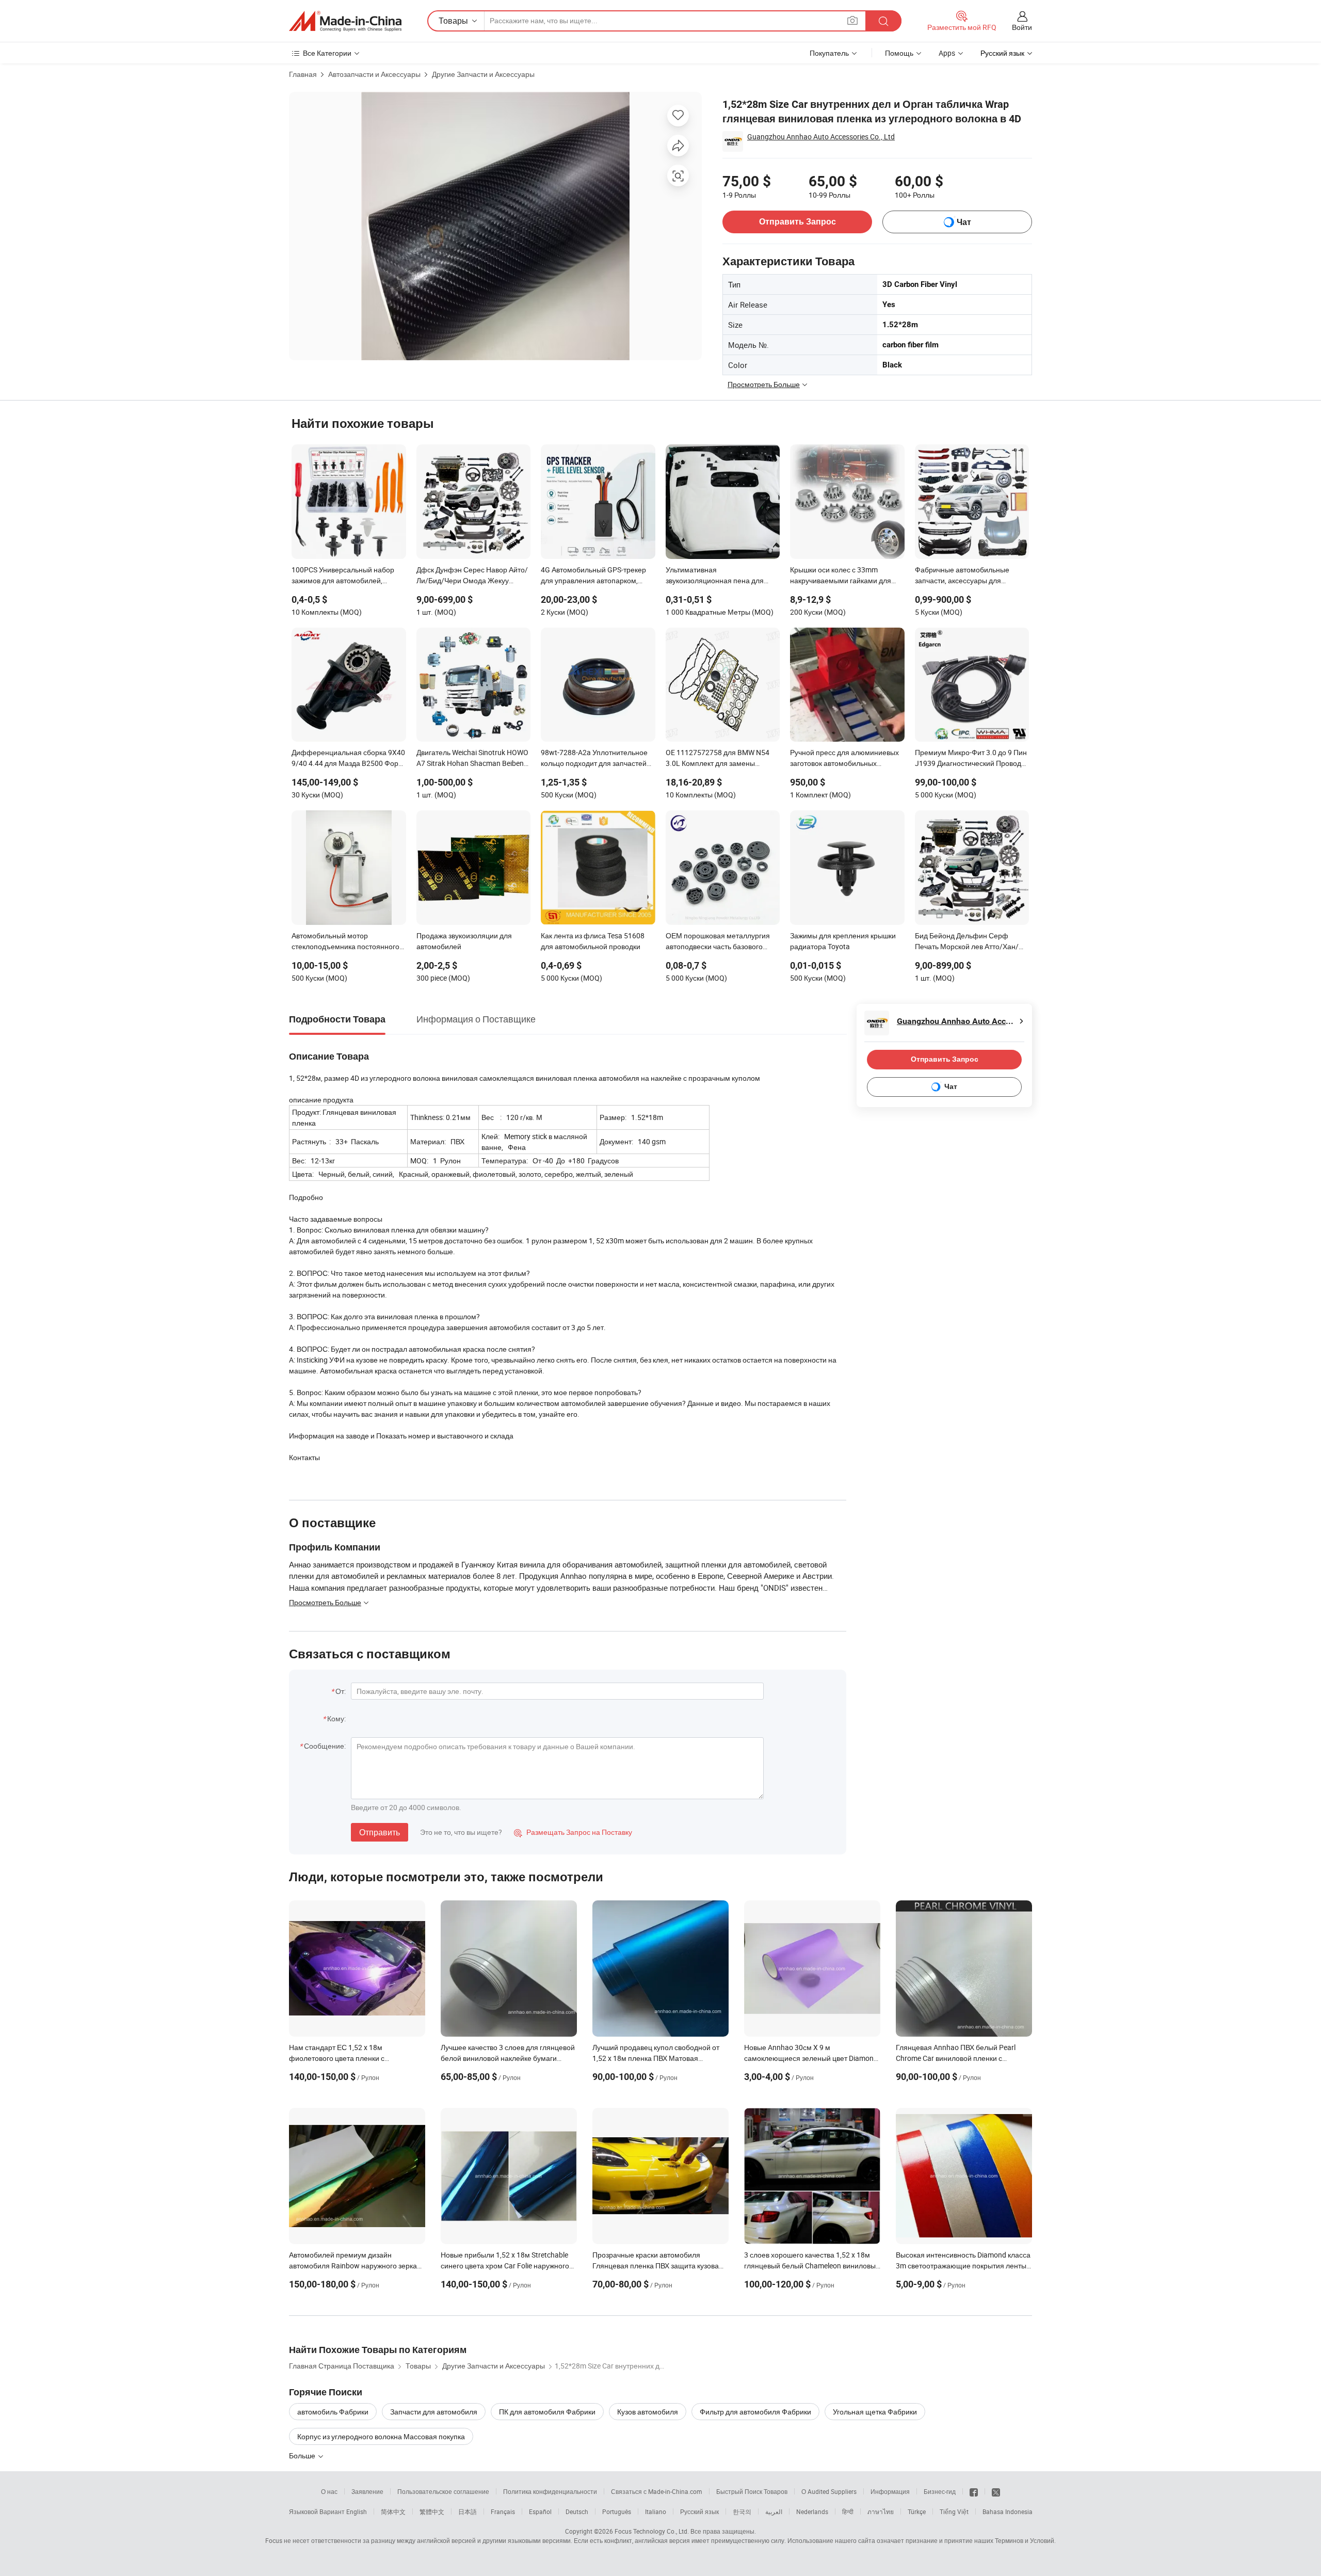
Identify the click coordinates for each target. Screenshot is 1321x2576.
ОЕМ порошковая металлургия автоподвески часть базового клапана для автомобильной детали (718, 942)
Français (503, 2511)
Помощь (899, 53)
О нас (329, 2491)
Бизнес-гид (940, 2491)
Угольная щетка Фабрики (875, 2412)
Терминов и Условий (1025, 2540)
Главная (303, 74)
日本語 (468, 2511)
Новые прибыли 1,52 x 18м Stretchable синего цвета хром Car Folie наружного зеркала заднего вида (505, 2266)
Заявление (367, 2491)
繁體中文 (432, 2511)
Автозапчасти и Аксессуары (374, 74)
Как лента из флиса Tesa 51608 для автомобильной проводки (593, 941)
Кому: (336, 1718)
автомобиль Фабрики (333, 2412)
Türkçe (917, 2511)
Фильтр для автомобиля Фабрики (755, 2412)
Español (540, 2511)
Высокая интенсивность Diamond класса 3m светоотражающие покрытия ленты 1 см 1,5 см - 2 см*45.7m (964, 2266)
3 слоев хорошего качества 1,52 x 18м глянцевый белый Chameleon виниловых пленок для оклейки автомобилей (812, 2266)
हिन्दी (848, 2511)
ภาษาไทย (881, 2511)
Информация (890, 2491)
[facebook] (974, 2491)
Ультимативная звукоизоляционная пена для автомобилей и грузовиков (715, 576)
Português (617, 2511)
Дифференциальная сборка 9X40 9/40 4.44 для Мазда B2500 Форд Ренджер (348, 759)
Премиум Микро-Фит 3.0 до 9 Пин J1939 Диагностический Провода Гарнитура (971, 759)
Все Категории (327, 53)
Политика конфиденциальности (550, 2491)
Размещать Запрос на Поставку (573, 1832)
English (357, 2511)
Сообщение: (325, 1746)
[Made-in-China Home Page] (345, 21)
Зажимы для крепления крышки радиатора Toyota (843, 941)
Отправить (380, 1832)
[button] (852, 20)
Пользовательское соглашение (443, 2491)
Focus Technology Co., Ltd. (652, 2531)
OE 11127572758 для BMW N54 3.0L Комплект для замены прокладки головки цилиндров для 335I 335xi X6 (718, 759)
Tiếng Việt (954, 2511)
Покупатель (829, 53)
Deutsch (577, 2511)
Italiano (656, 2511)
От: (341, 1691)
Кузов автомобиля (648, 2412)
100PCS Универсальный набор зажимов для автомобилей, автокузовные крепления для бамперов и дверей (343, 576)
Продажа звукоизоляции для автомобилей (464, 941)
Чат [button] (964, 222)
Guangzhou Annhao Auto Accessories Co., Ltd (821, 137)
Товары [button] (453, 21)
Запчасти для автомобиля (434, 2412)
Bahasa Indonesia (1008, 2511)
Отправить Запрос (798, 222)
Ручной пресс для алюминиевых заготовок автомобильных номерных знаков (844, 759)
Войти (1022, 27)
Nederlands (812, 2511)
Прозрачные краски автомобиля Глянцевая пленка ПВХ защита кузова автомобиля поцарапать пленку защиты (659, 2266)
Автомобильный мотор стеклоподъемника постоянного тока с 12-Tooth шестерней (345, 942)
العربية (774, 2511)
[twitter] (996, 2491)
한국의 (742, 2511)
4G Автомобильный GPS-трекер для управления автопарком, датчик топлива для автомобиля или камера (594, 576)
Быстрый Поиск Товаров (752, 2491)
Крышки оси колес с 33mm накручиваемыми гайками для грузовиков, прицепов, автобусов (844, 576)
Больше (303, 2455)
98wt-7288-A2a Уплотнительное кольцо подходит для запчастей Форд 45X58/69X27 (594, 759)
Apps (947, 53)
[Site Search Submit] (883, 21)
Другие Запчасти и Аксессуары (483, 74)
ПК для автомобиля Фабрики (547, 2412)
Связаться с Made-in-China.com (657, 2491)
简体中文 (393, 2511)
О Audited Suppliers (829, 2491)
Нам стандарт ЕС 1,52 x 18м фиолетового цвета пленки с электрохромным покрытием (337, 2058)
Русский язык (699, 2511)
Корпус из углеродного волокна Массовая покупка (381, 2436)
